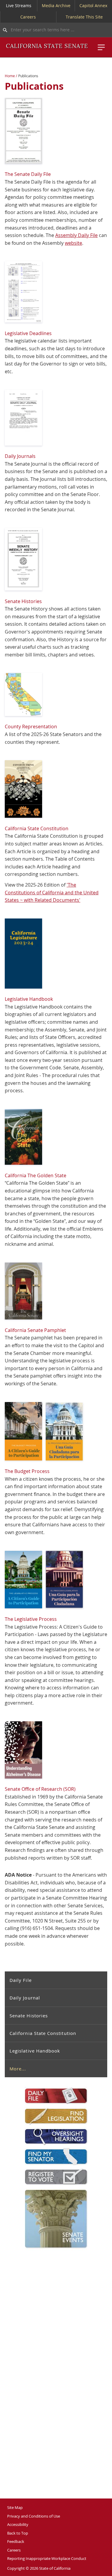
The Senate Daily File (28, 174)
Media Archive (56, 6)
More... (18, 2069)
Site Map (15, 2507)
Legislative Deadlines (28, 333)
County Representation (31, 727)
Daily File (21, 1980)
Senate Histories (29, 2016)
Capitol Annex (93, 6)
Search (4, 30)
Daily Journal (25, 1998)
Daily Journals (20, 456)
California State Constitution (43, 2033)
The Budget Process (27, 1471)
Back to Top (18, 2533)
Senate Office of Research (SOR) (40, 1789)
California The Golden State (36, 1175)
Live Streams (19, 6)
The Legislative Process (31, 1619)
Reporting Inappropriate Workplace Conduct (47, 2558)
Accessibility (18, 2524)
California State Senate (47, 46)
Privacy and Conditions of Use (34, 2516)
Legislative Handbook (35, 2051)
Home (10, 76)
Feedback (16, 2541)
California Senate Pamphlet (35, 1330)
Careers (28, 17)
